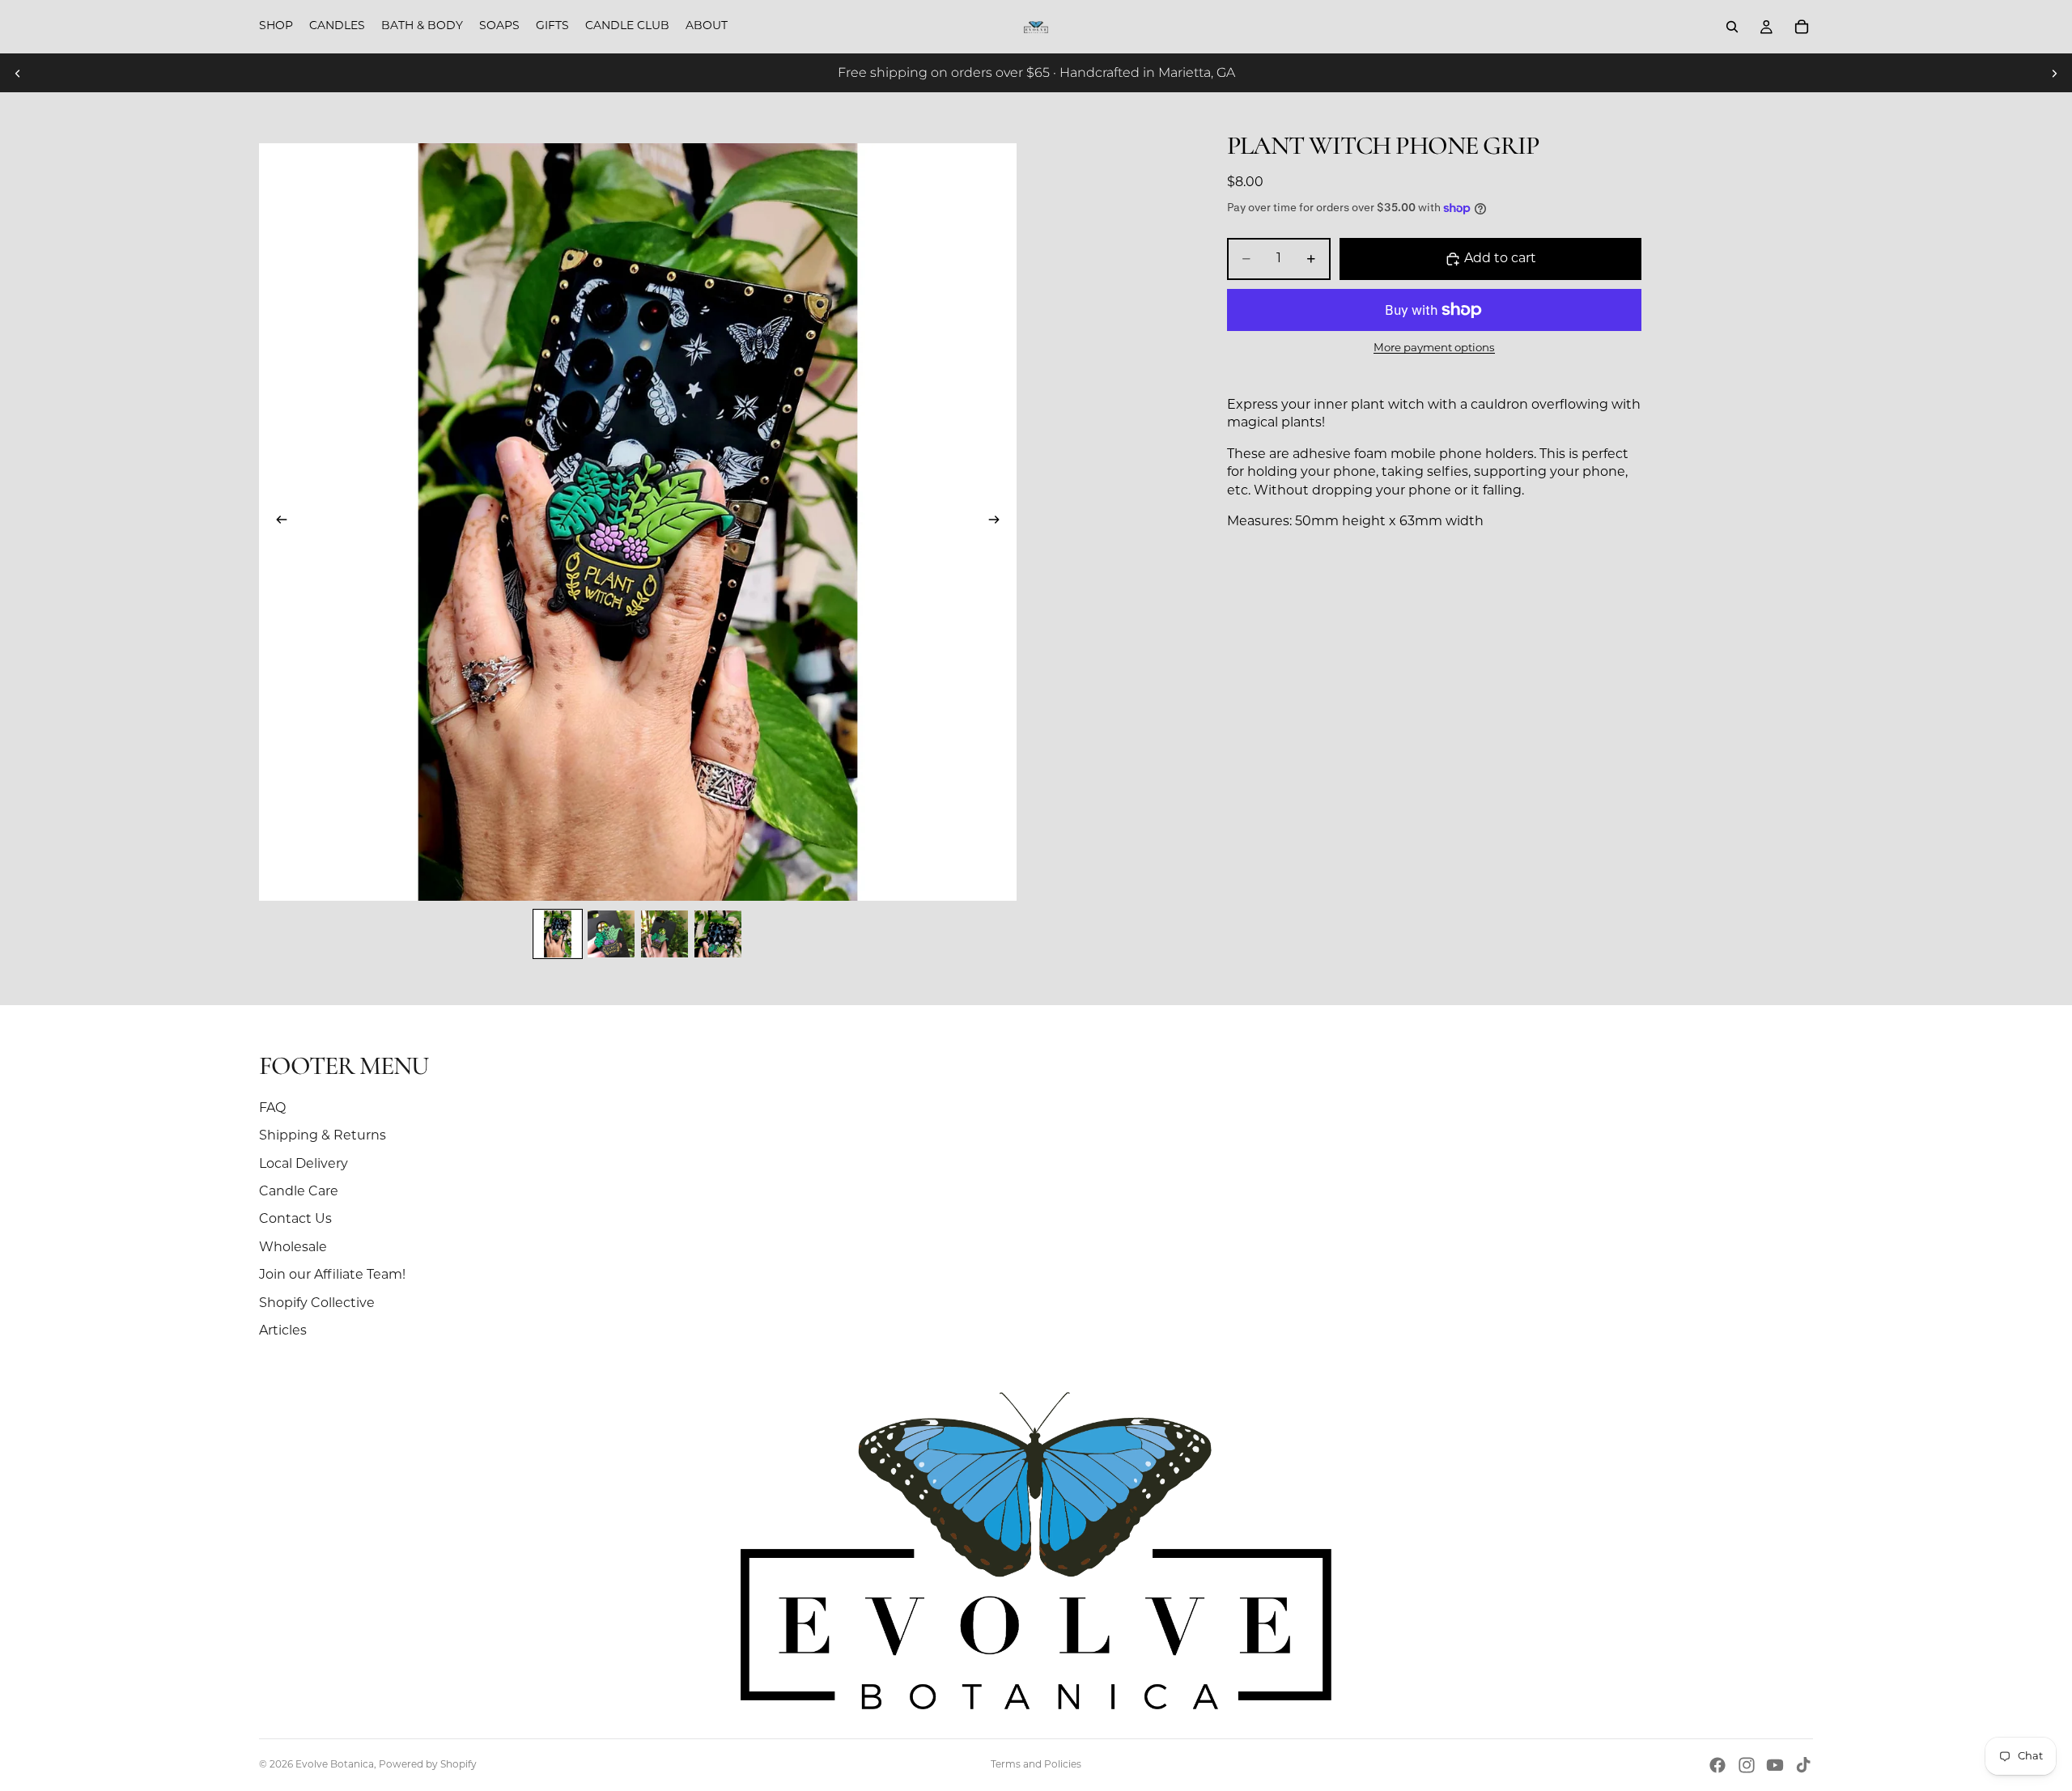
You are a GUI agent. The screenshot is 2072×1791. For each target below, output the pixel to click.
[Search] (1732, 27)
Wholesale (293, 1248)
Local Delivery (304, 1165)
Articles (283, 1331)
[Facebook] (1717, 1765)
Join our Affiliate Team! (332, 1275)
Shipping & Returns (323, 1136)
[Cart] (1802, 27)
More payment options (1434, 348)
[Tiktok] (1803, 1765)
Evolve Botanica (335, 1765)
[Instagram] (1747, 1765)
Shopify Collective (317, 1304)
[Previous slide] (18, 73)
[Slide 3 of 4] (664, 934)
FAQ (272, 1109)
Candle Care (299, 1192)
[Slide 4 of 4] (718, 934)
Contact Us (295, 1220)
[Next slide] (2054, 73)
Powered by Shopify (428, 1765)
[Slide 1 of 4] (558, 934)
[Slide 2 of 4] (611, 934)
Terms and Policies (1036, 1765)
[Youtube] (1775, 1765)
